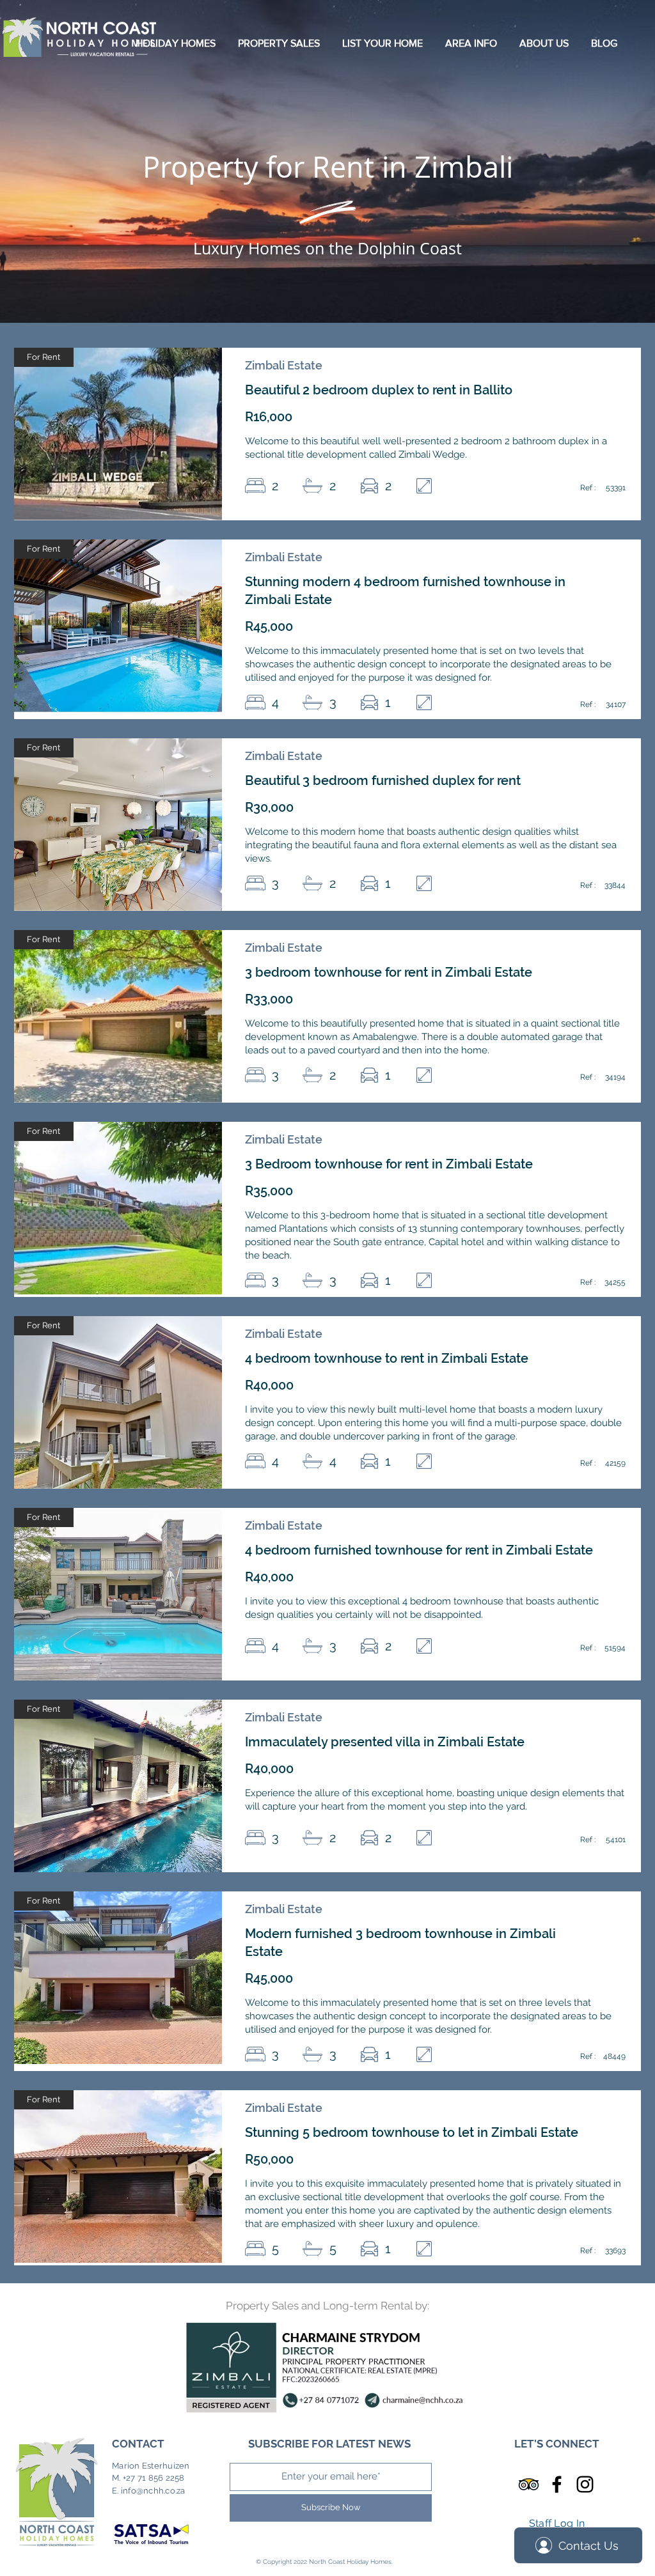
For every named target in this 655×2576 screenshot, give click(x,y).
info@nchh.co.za (153, 2491)
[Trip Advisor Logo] (529, 2484)
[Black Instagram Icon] (585, 2484)
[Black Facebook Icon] (557, 2484)
